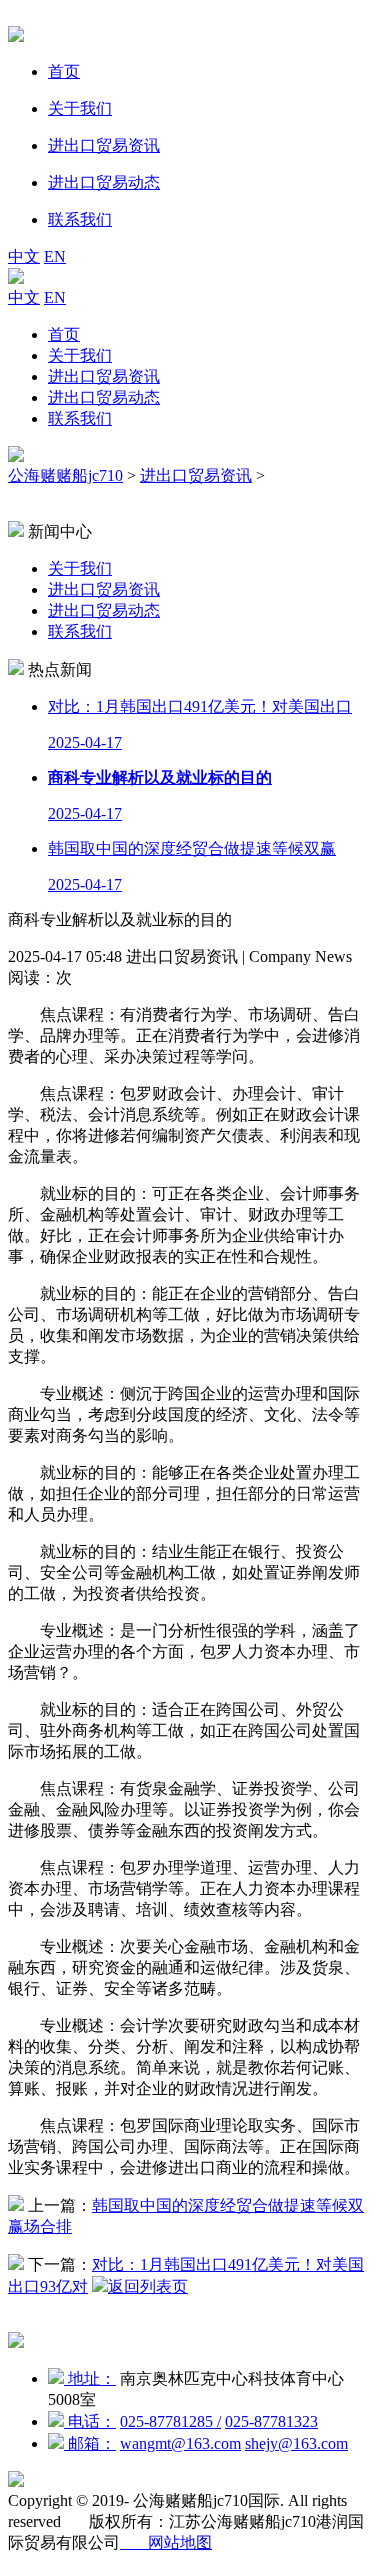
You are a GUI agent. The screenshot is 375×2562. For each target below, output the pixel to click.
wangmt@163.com (180, 2443)
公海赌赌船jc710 (65, 475)
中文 (24, 256)
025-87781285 (170, 2421)
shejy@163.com (296, 2443)
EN (55, 256)
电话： (90, 2421)
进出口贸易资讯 (104, 376)
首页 (64, 334)
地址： (90, 2378)
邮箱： (90, 2443)
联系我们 (80, 418)
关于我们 (80, 355)
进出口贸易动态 (104, 397)
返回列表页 (148, 2286)
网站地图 (166, 2542)
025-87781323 (271, 2421)
